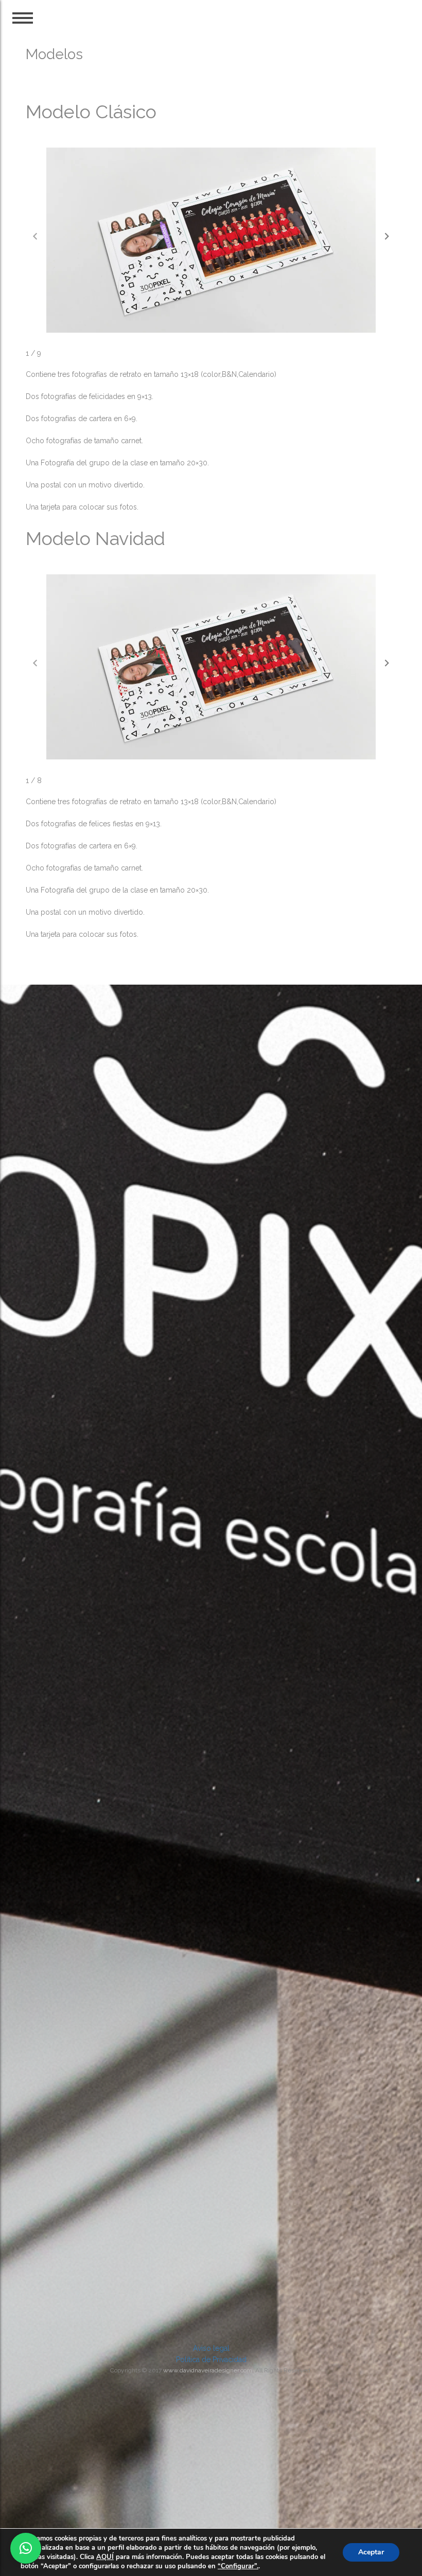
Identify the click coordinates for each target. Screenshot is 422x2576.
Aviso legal (211, 2348)
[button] (387, 236)
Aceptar (371, 2552)
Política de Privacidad (211, 2360)
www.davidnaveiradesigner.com (208, 2370)
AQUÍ (105, 2557)
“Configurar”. (238, 2566)
